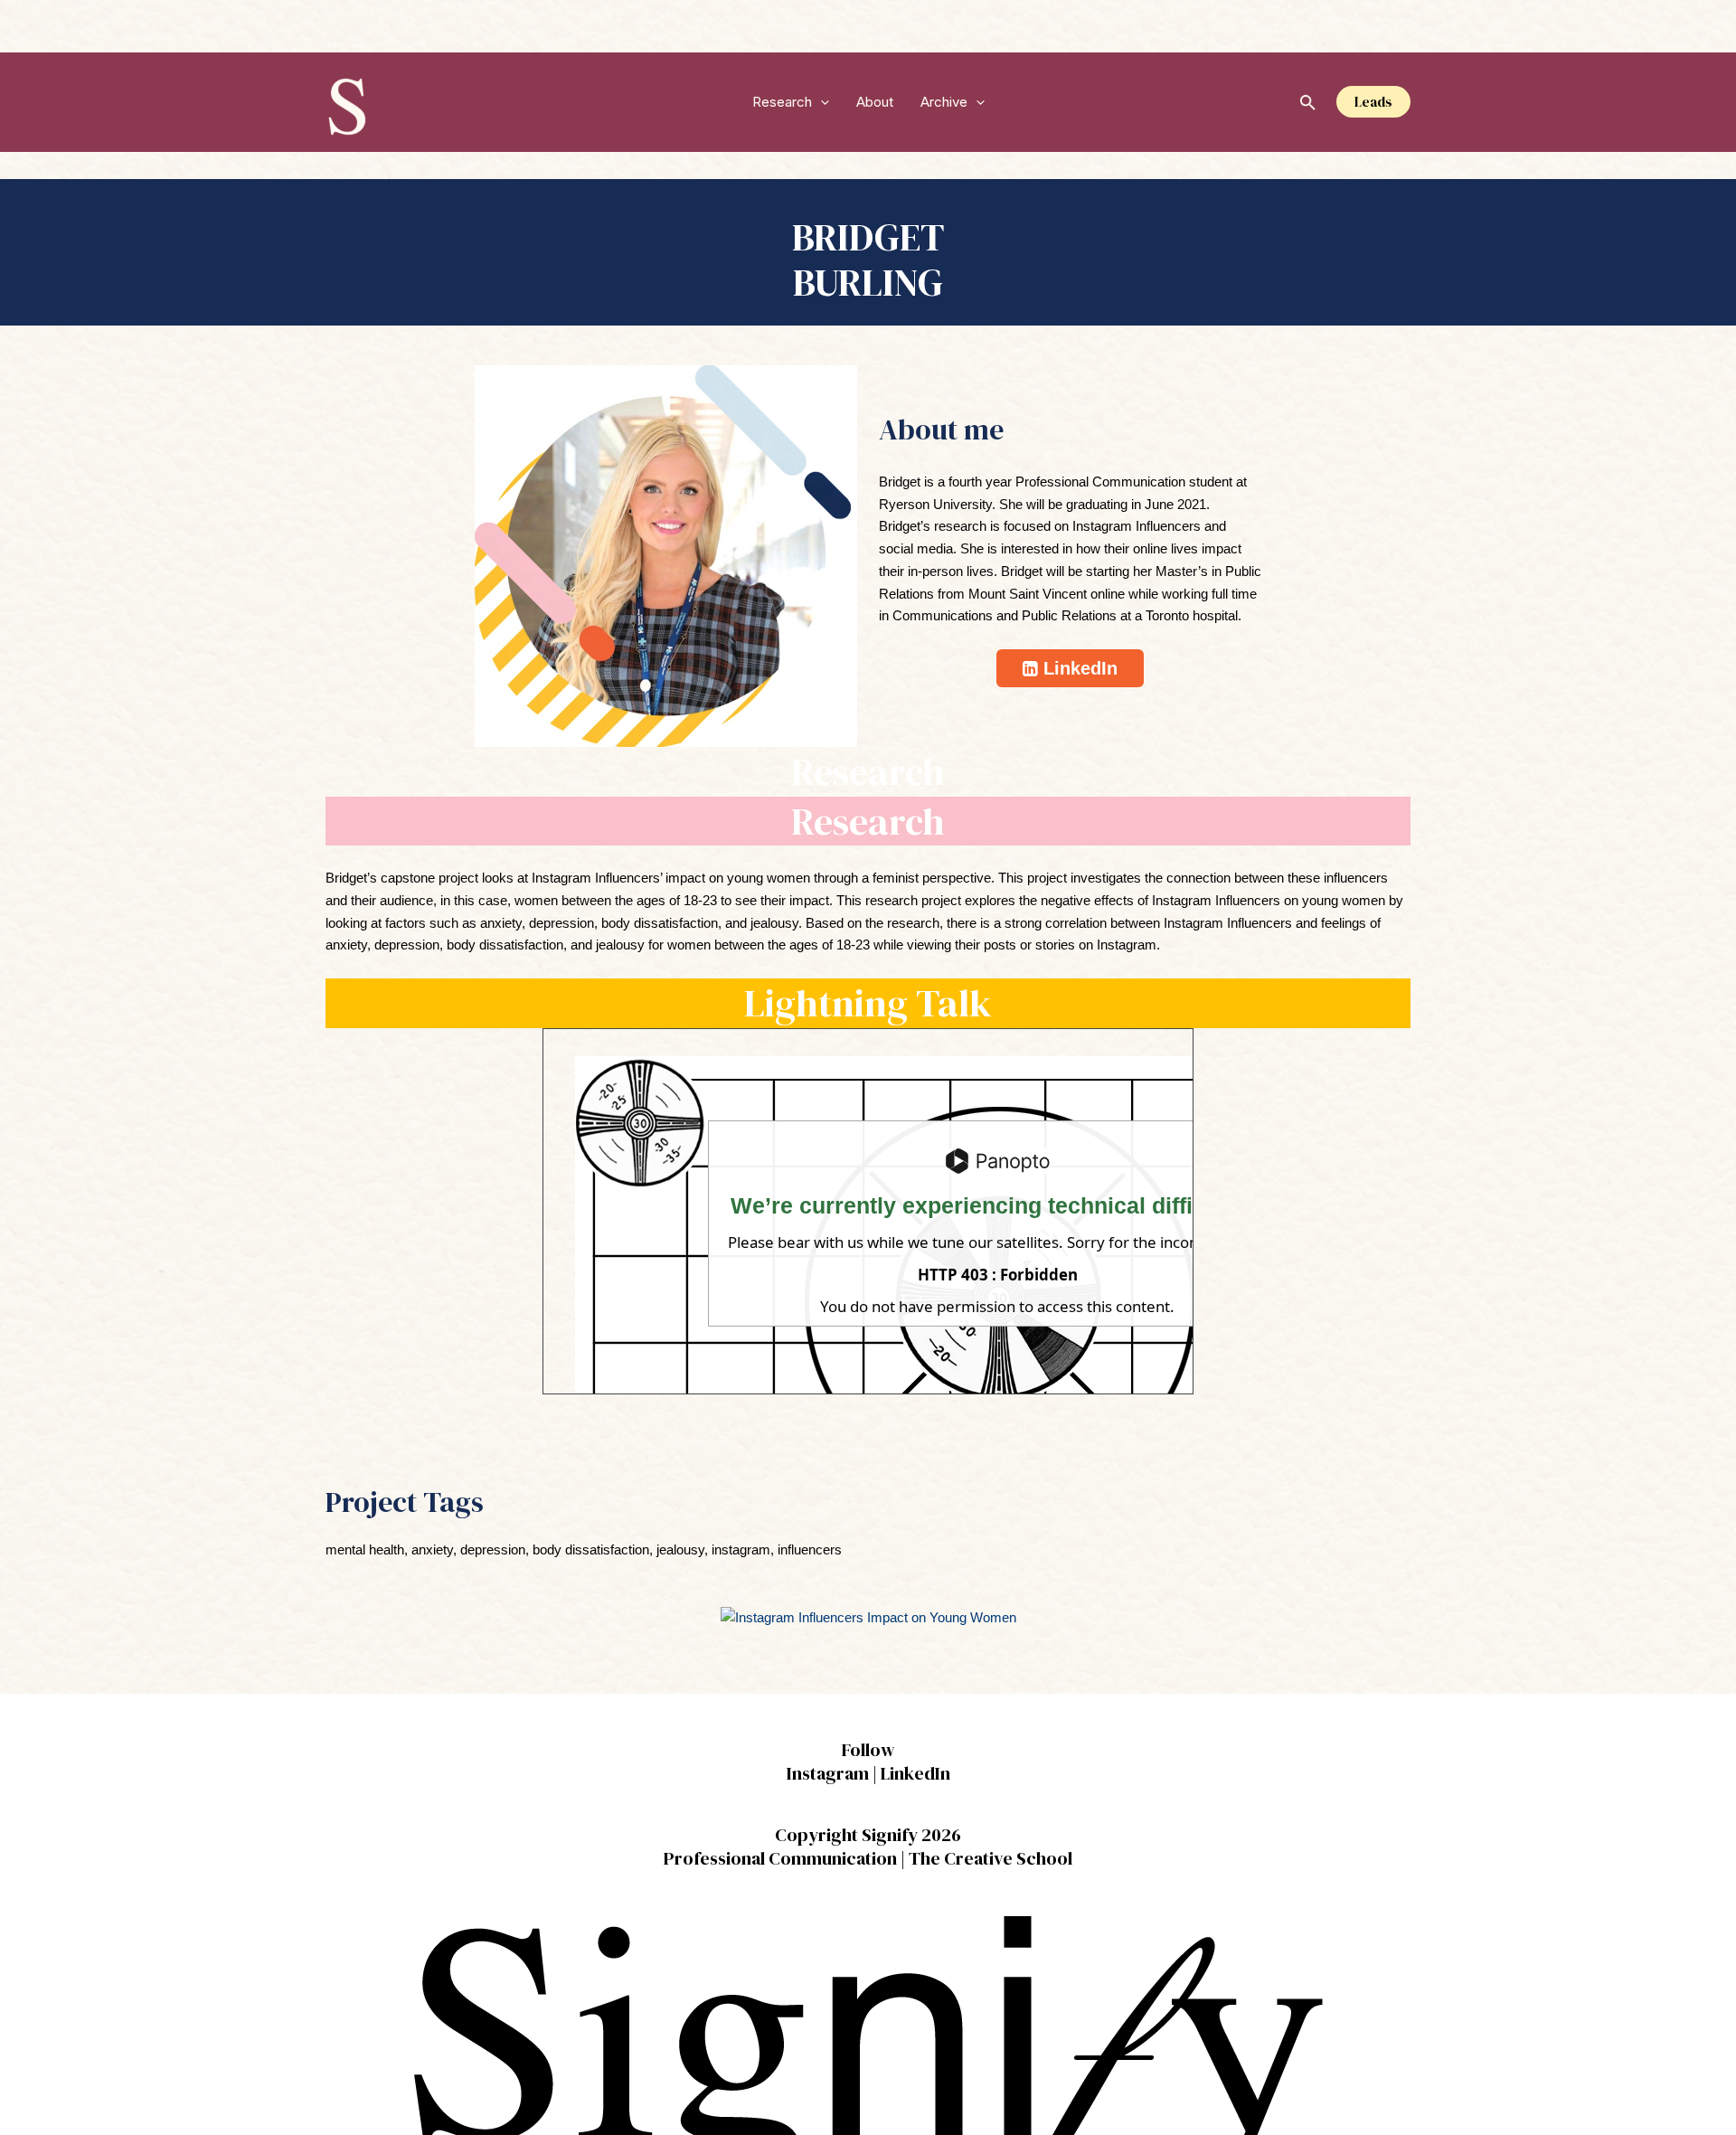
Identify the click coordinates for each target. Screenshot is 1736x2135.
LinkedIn (915, 1773)
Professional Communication (780, 1858)
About (875, 102)
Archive (944, 102)
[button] (821, 102)
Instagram (828, 1773)
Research (782, 102)
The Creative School (991, 1858)
